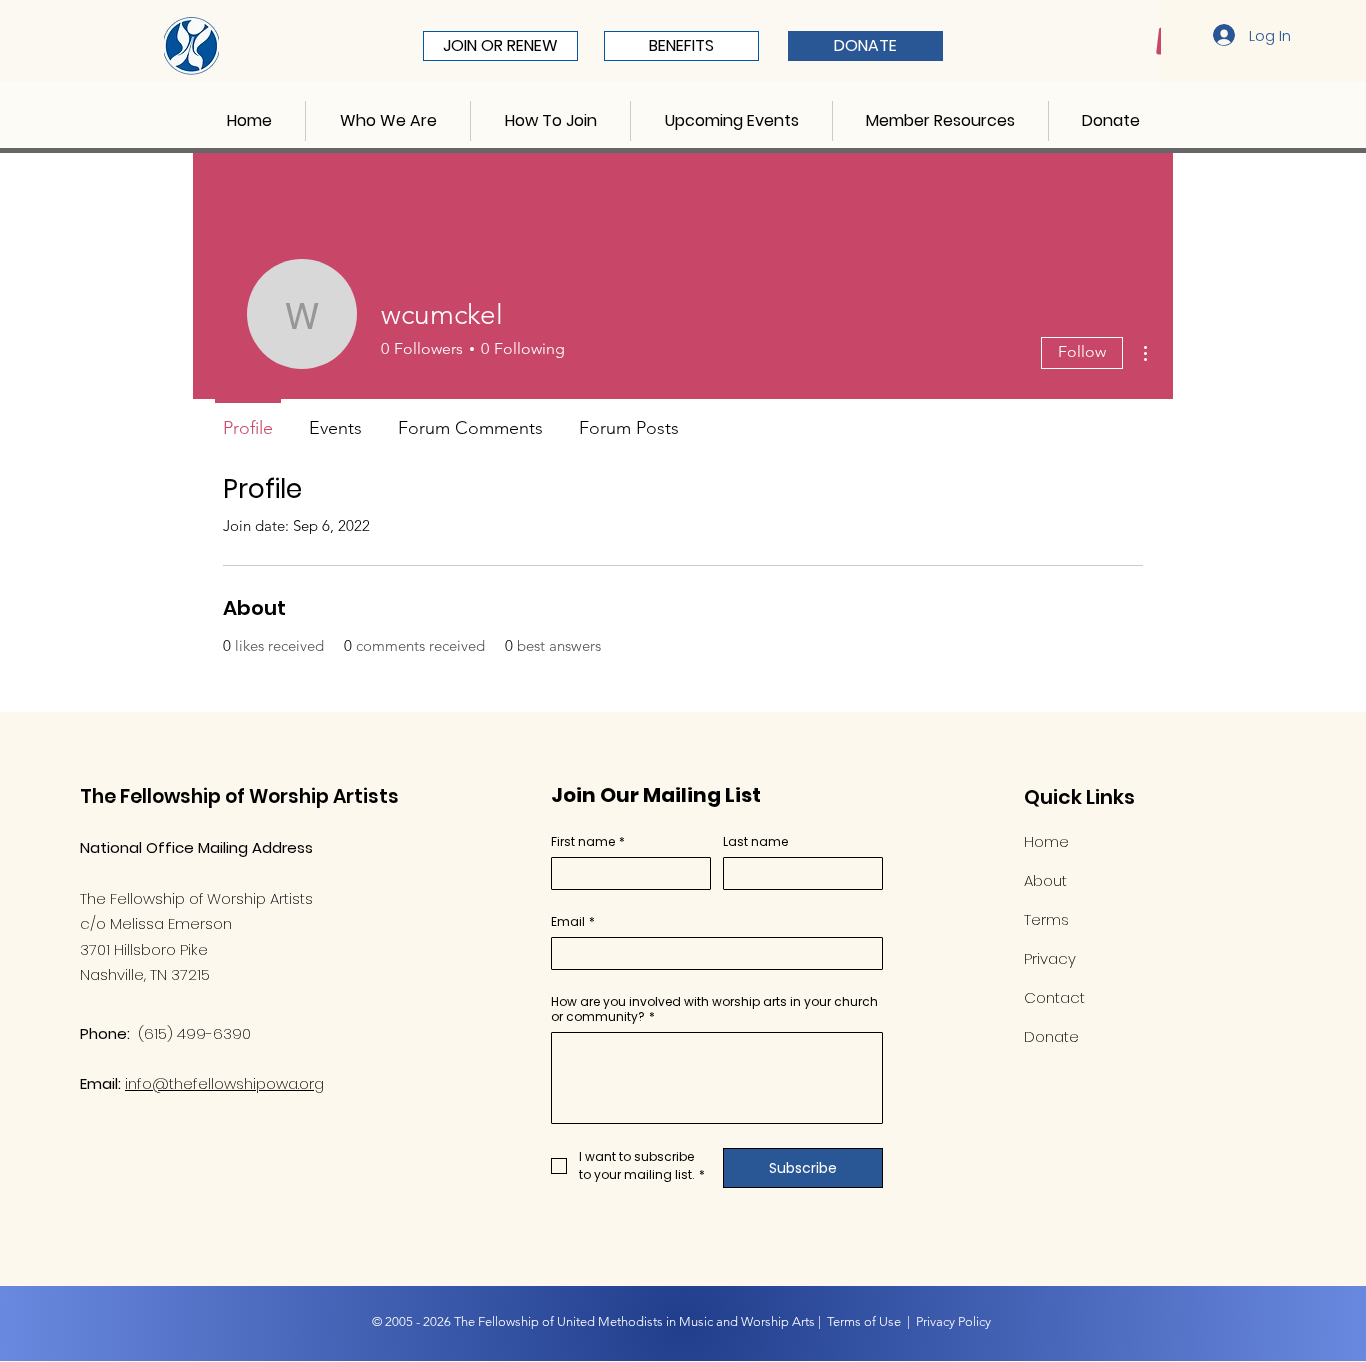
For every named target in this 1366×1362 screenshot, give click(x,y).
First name (588, 841)
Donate (1051, 1036)
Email (573, 921)
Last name (755, 841)
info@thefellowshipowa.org (224, 1083)
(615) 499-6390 (194, 1033)
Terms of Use (864, 1321)
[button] (388, 121)
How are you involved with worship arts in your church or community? (714, 1009)
